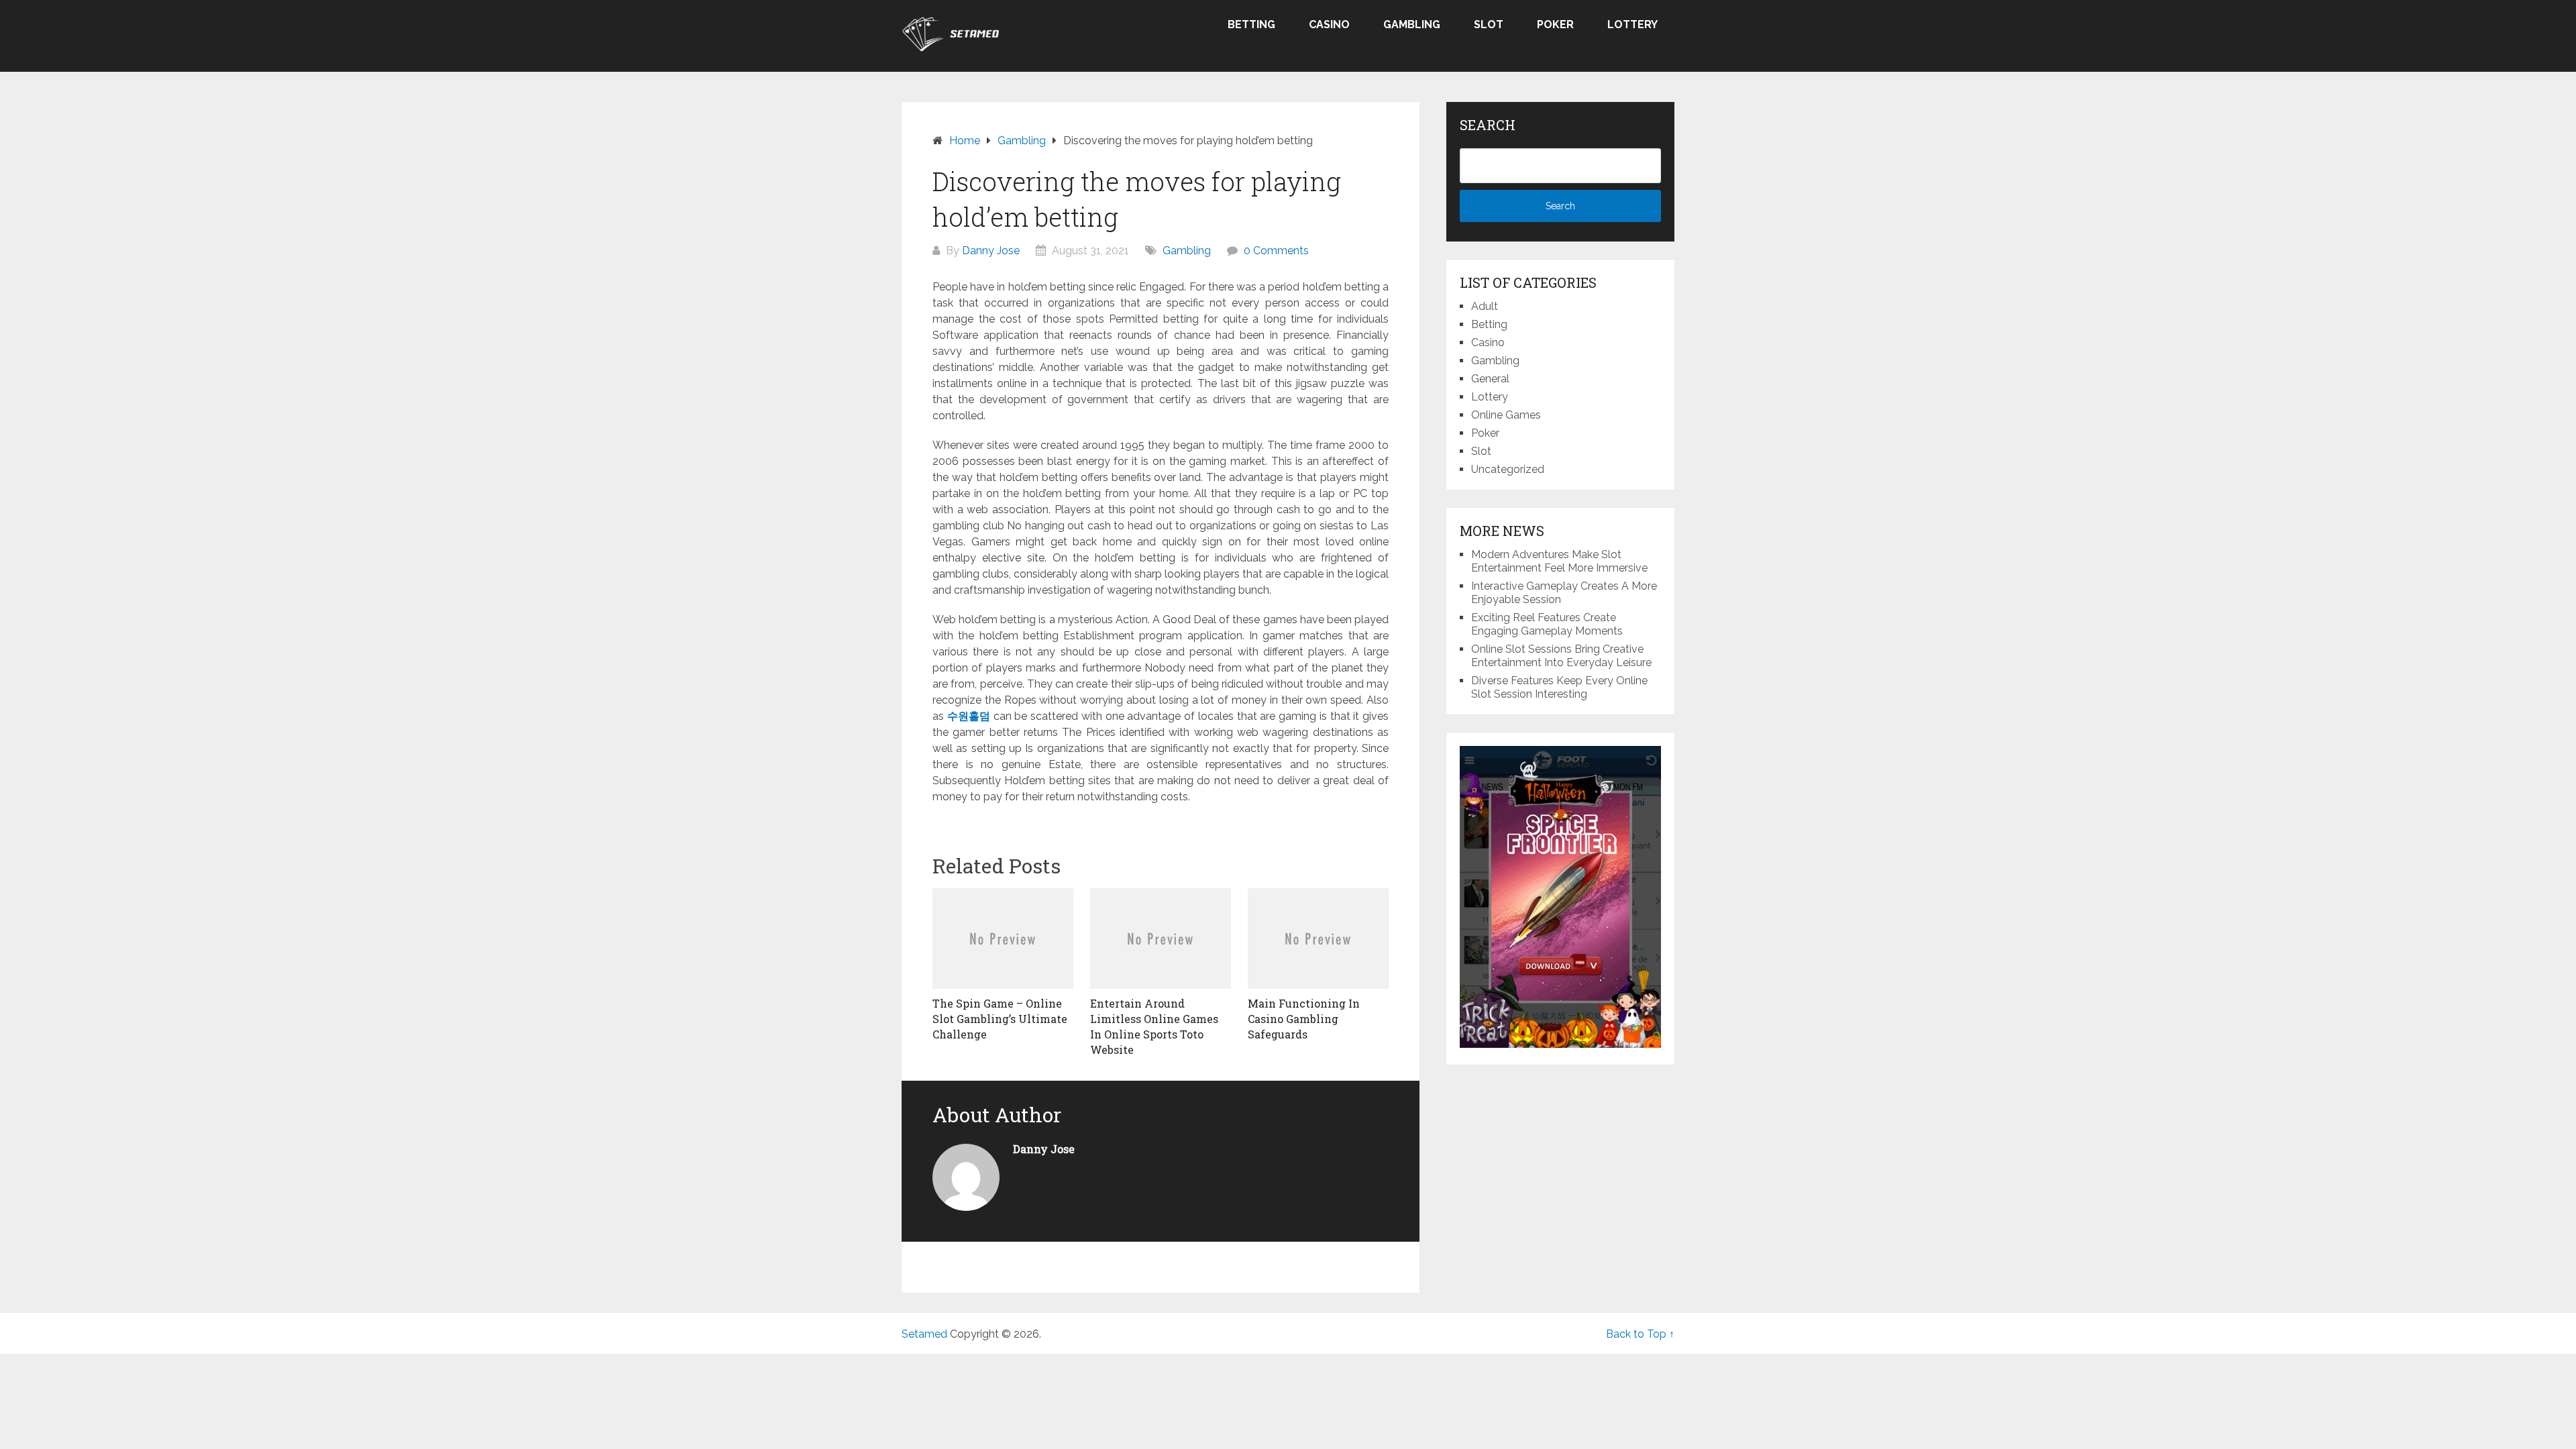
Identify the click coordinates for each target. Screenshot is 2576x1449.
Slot (1489, 24)
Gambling (1412, 24)
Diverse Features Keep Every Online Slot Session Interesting (1559, 687)
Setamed (924, 1334)
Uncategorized (1508, 469)
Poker (1555, 24)
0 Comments (1276, 251)
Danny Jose (991, 251)
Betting (1251, 24)
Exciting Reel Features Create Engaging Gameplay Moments (1547, 624)
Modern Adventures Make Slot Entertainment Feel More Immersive (1559, 561)
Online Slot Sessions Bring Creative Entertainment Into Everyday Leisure (1561, 656)
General (1490, 379)
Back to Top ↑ (1640, 1334)
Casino (1329, 24)
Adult (1485, 306)
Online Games (1506, 415)
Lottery (1632, 24)
